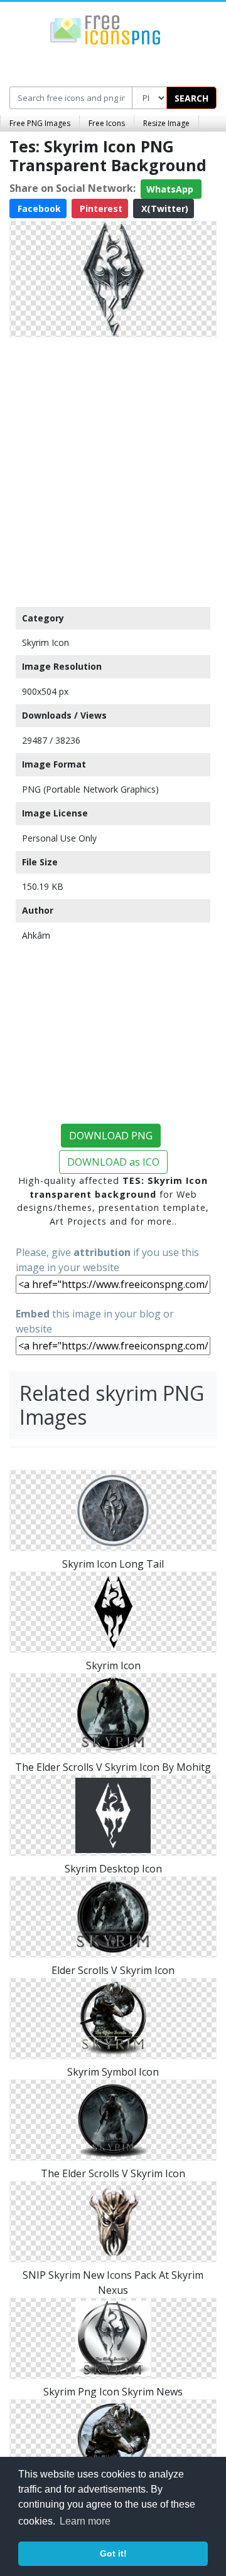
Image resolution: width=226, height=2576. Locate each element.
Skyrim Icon (46, 642)
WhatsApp (171, 189)
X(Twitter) (164, 209)
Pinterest (100, 209)
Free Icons (107, 123)
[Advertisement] (113, 469)
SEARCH (191, 98)
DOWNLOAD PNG (111, 1136)
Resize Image (166, 123)
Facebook (38, 209)
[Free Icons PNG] (105, 29)
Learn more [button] (85, 2521)
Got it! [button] (113, 2553)
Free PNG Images (40, 123)
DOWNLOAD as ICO (113, 1162)
